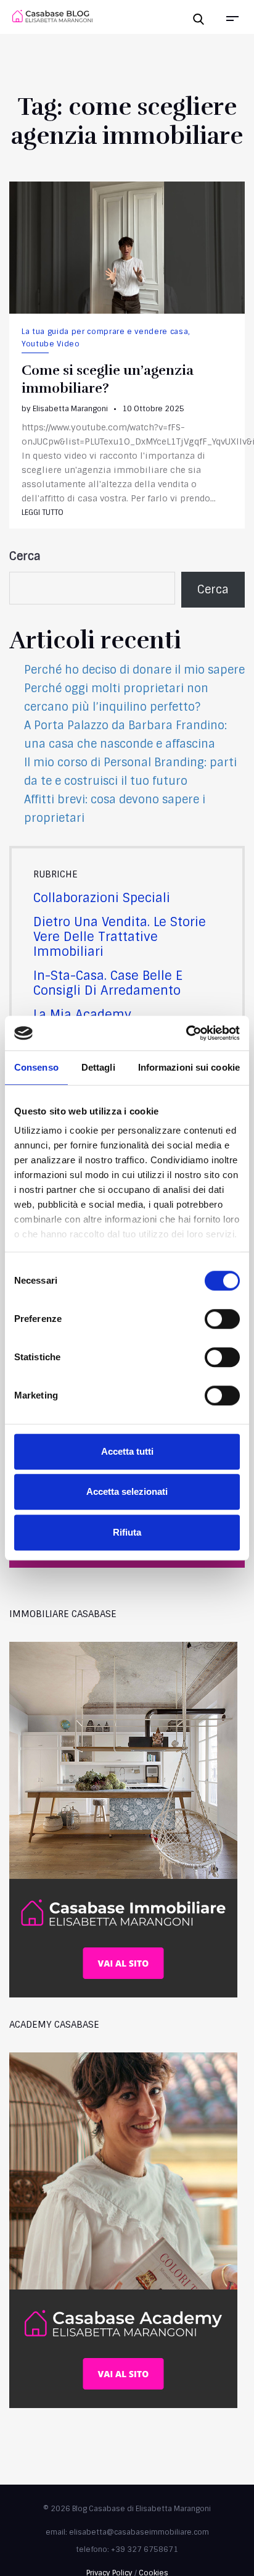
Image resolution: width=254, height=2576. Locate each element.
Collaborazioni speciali (102, 898)
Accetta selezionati (127, 1491)
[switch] (209, 1319)
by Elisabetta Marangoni (65, 409)
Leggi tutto (43, 512)
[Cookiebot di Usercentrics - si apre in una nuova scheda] (186, 1033)
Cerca (25, 556)
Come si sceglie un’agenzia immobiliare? (108, 379)
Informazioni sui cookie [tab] (189, 1067)
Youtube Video (51, 344)
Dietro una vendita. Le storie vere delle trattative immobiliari (120, 937)
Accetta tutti (127, 1451)
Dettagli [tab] (98, 1067)
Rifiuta (127, 1532)
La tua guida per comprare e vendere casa (105, 332)
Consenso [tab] (36, 1067)
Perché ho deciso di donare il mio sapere (134, 670)
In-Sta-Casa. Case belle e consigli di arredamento (108, 983)
